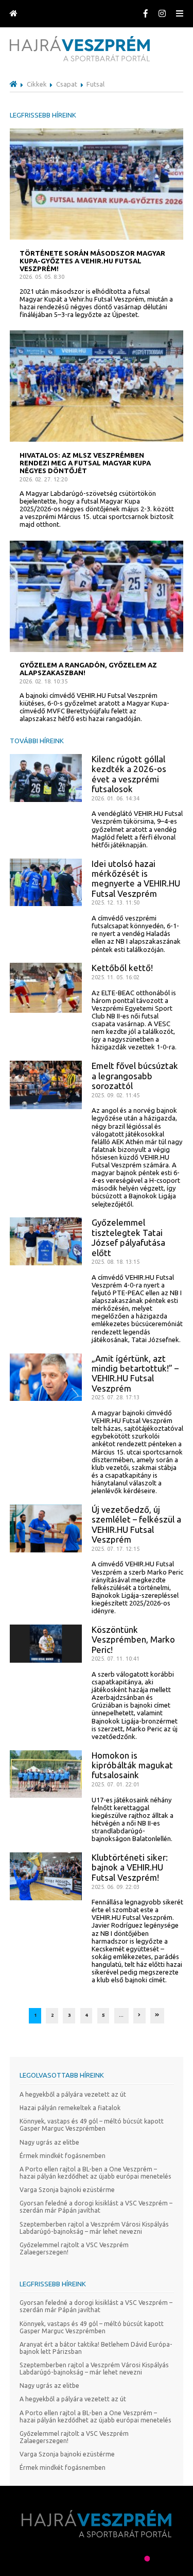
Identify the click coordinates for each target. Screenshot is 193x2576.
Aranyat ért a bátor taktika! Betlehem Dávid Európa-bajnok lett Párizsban (96, 2348)
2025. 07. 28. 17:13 (116, 1397)
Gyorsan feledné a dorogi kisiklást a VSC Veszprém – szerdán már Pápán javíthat (96, 2207)
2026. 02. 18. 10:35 (43, 681)
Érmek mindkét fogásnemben (63, 2156)
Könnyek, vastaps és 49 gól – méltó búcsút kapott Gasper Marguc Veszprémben (92, 2125)
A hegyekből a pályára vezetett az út (73, 2094)
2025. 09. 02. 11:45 (116, 1095)
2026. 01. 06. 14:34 (116, 798)
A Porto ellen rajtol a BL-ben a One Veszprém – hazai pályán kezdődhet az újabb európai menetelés (95, 2173)
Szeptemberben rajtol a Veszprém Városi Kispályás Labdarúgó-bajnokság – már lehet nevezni (94, 2228)
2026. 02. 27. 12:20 (43, 479)
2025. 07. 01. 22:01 (116, 1784)
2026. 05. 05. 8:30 (42, 277)
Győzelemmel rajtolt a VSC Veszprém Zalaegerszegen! (74, 2248)
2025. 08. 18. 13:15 (116, 1262)
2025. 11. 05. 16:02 (116, 977)
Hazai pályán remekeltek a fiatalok (70, 2108)
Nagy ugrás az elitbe (49, 2142)
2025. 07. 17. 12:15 (116, 1549)
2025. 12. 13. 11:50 (116, 902)
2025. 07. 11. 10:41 (116, 1659)
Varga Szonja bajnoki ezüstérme (67, 2190)
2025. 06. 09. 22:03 (116, 1887)
